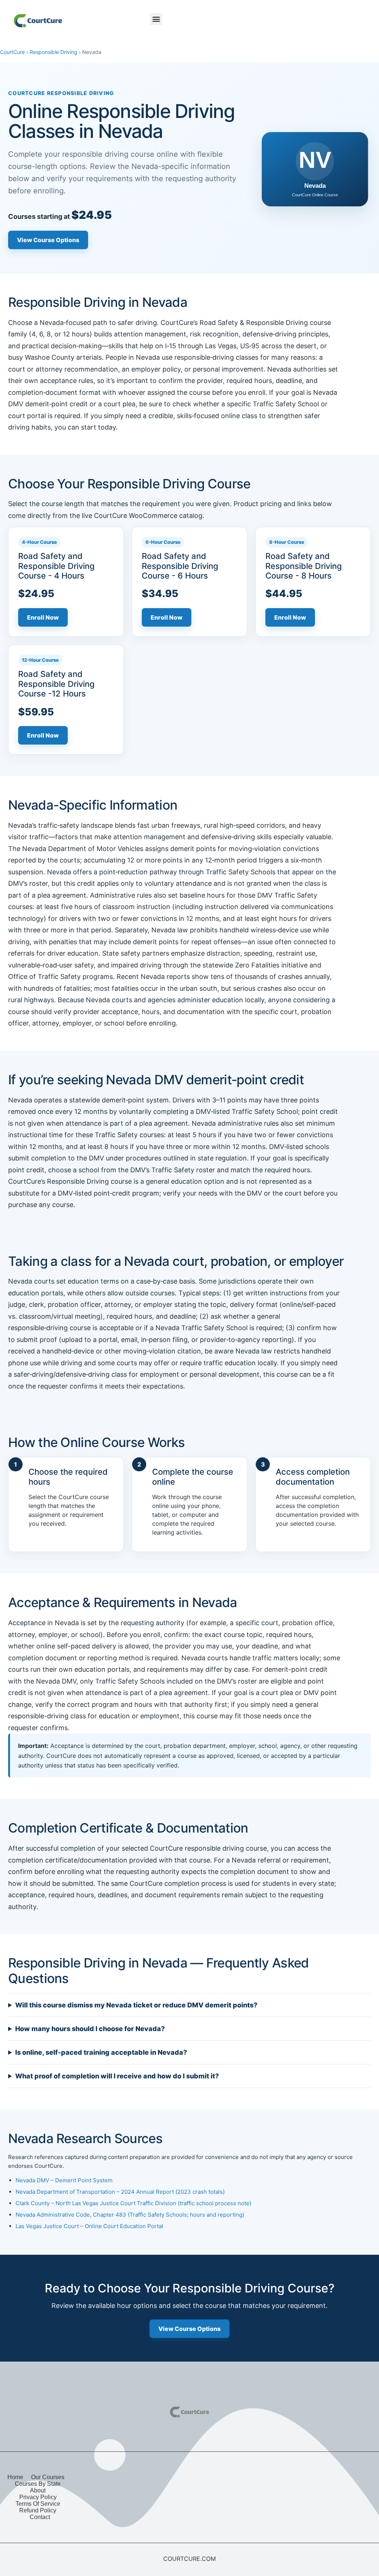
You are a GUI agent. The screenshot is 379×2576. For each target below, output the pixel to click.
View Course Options (48, 240)
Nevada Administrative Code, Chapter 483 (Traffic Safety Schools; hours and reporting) (130, 2215)
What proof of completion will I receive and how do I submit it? (117, 2076)
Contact (40, 2517)
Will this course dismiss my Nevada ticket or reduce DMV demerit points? (136, 2005)
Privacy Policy (38, 2497)
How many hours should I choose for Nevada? (90, 2029)
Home (15, 2477)
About (38, 2490)
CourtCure (12, 52)
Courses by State (38, 2484)
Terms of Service (38, 2504)
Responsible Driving (53, 52)
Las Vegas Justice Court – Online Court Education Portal (89, 2226)
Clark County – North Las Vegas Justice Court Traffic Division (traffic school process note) (133, 2203)
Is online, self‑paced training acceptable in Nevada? (101, 2052)
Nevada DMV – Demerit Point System (64, 2180)
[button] (156, 19)
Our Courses (48, 2477)
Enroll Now (43, 617)
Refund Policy (38, 2510)
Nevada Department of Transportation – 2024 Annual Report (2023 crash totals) (120, 2192)
